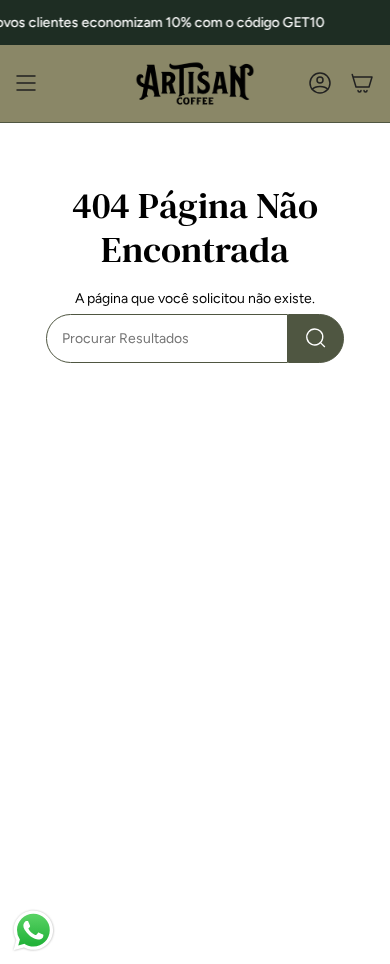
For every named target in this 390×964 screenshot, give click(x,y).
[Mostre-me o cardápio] (26, 83)
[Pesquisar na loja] (316, 338)
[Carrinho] (362, 83)
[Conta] (320, 83)
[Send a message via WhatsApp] (33, 930)
